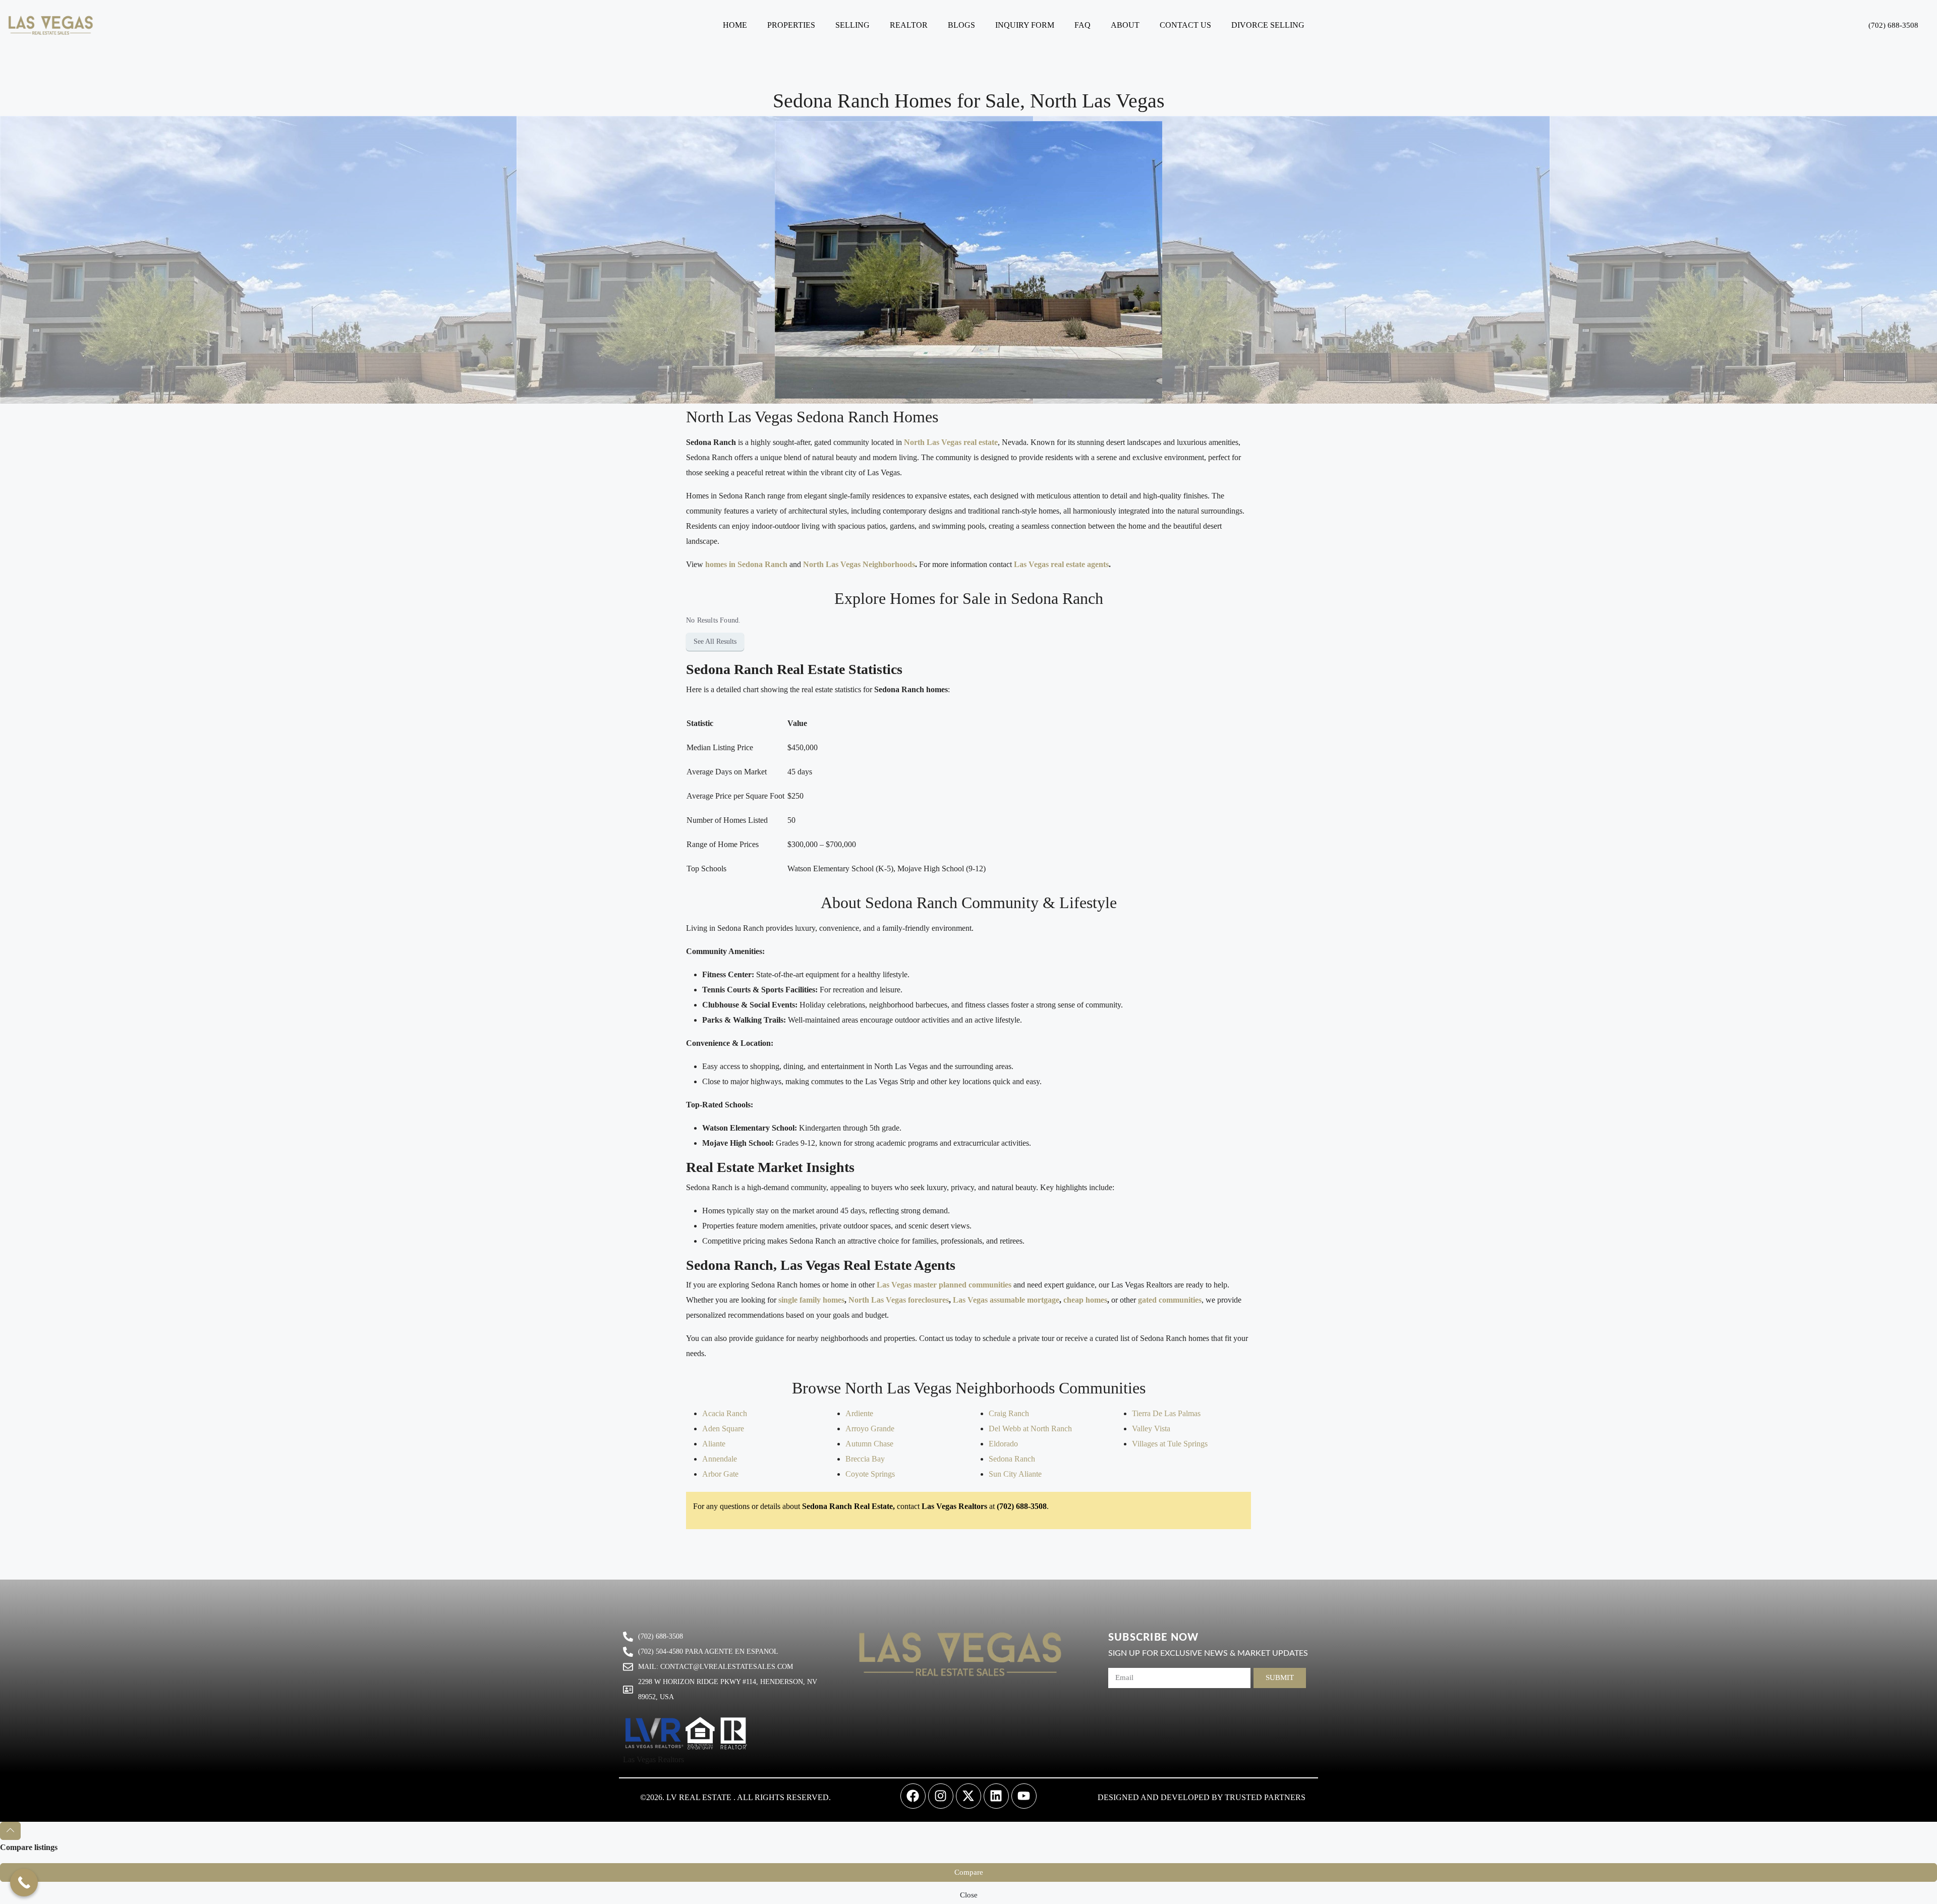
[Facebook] (913, 1796)
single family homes (811, 1300)
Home (735, 25)
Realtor (909, 25)
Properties (791, 25)
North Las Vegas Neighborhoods (859, 564)
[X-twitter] (968, 1796)
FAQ (1083, 25)
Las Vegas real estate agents (1060, 564)
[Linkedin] (996, 1796)
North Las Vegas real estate (951, 442)
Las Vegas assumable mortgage (1006, 1300)
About (1125, 25)
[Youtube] (1024, 1796)
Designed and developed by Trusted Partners (1202, 1797)
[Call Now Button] (24, 1883)
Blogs (961, 25)
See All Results (715, 641)
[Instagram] (941, 1796)
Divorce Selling (1268, 25)
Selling (852, 25)
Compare (969, 1872)
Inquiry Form (1025, 25)
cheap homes (1085, 1300)
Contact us (1185, 25)
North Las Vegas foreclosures (899, 1300)
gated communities (1170, 1300)
